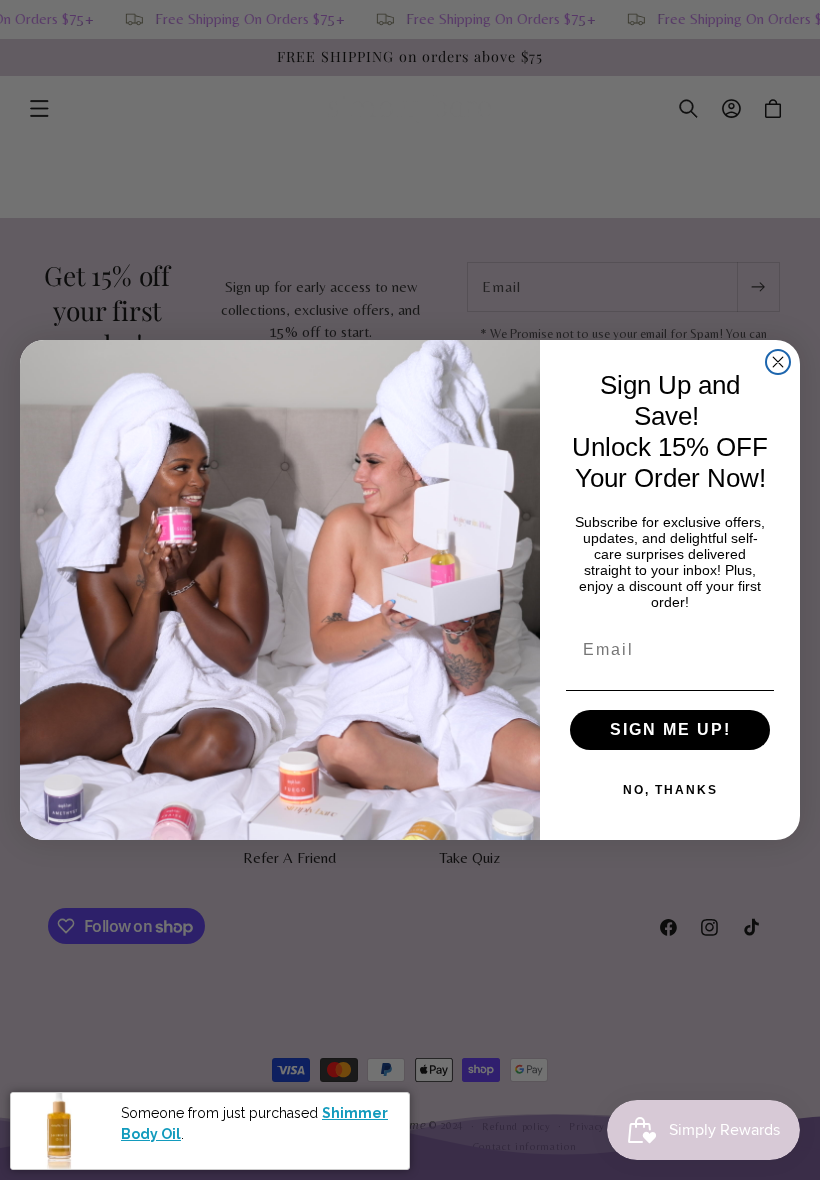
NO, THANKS (670, 790)
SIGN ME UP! (670, 729)
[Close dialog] (778, 362)
